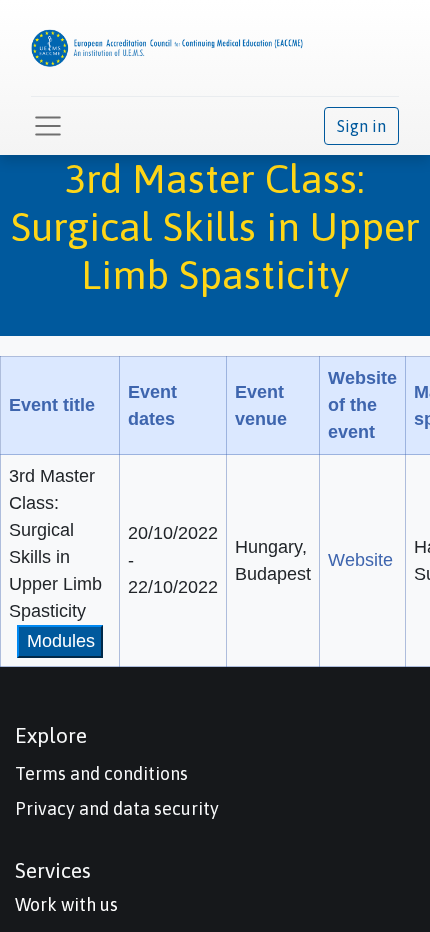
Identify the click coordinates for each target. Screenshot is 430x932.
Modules (61, 641)
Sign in (361, 126)
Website (360, 560)
